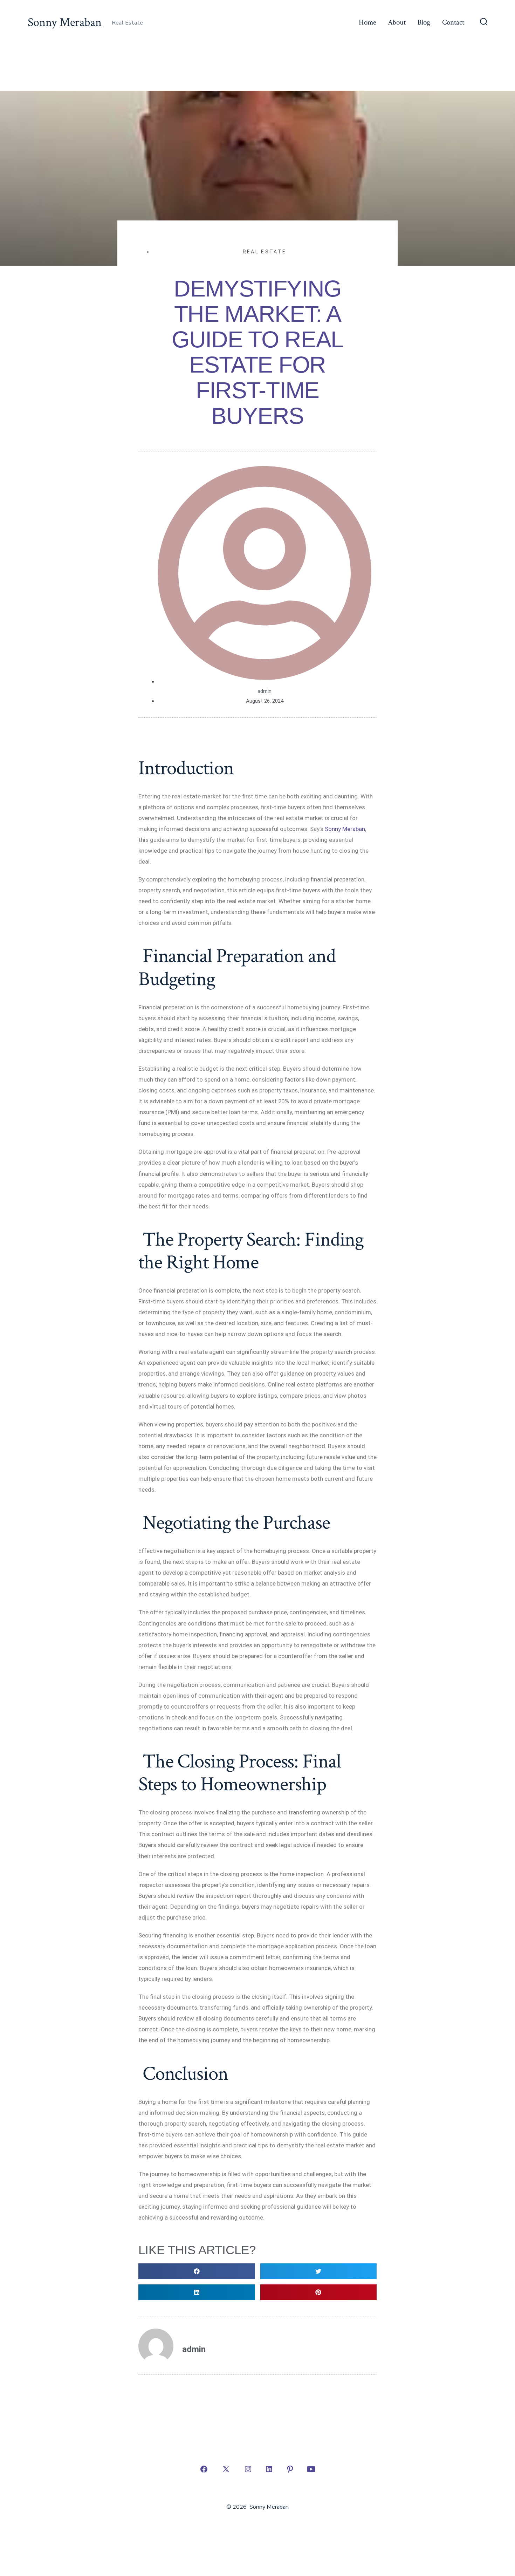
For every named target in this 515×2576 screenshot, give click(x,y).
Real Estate (265, 252)
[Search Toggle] (484, 22)
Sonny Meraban (344, 829)
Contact (453, 22)
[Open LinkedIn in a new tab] (269, 2469)
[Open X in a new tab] (226, 2469)
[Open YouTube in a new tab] (311, 2469)
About (397, 22)
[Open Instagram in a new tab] (248, 2469)
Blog (424, 22)
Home (368, 22)
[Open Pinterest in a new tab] (290, 2469)
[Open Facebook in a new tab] (204, 2469)
